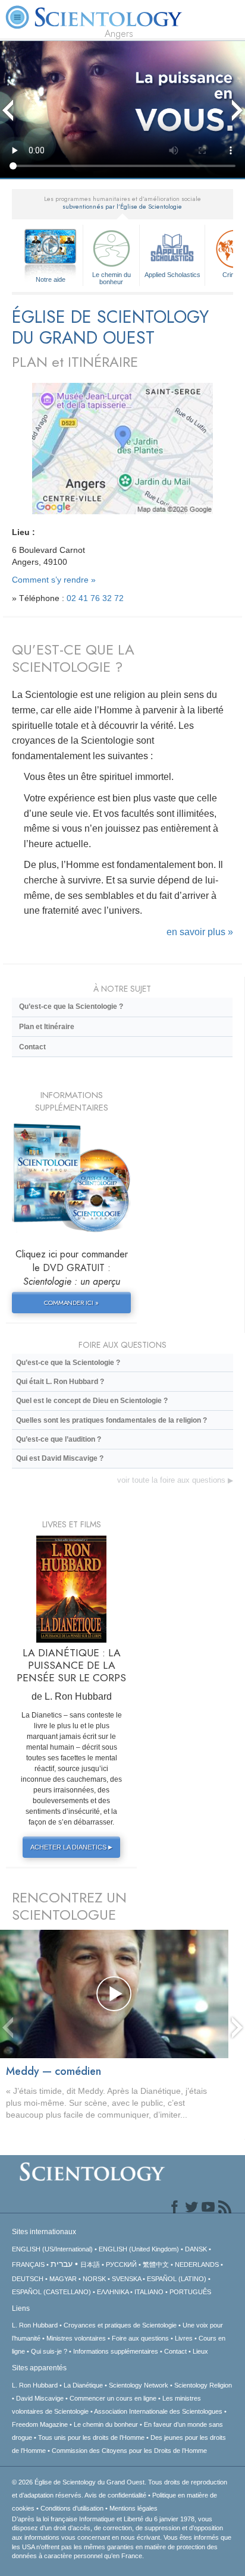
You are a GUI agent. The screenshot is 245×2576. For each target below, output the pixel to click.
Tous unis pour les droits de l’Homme (91, 2437)
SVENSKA (126, 2279)
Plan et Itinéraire (47, 1027)
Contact (32, 1047)
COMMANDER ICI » (71, 1303)
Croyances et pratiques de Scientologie (120, 2325)
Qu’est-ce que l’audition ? (59, 1439)
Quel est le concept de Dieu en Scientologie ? (92, 1401)
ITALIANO (149, 2292)
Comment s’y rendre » (54, 580)
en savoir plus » (200, 932)
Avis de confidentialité (115, 2495)
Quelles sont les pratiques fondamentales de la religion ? (111, 1420)
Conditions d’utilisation (72, 2508)
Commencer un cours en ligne (113, 2398)
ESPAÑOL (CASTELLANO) (51, 2292)
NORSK (94, 2279)
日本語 (90, 2264)
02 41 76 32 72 (95, 598)
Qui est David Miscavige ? (60, 1458)
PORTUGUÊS (190, 2292)
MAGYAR (63, 2279)
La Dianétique (83, 2385)
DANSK (196, 2249)
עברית (62, 2264)
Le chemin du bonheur (111, 278)
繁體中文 (156, 2264)
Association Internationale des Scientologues (158, 2411)
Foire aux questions (140, 2338)
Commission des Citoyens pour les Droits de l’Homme (129, 2451)
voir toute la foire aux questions (175, 1480)
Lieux (200, 2351)
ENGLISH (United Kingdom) (139, 2249)
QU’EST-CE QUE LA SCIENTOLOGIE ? (73, 658)
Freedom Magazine (40, 2424)
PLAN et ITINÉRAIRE (75, 362)
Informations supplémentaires (116, 2351)
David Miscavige (40, 2398)
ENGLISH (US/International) (52, 2249)
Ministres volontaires (76, 2338)
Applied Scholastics (172, 275)
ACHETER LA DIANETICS (71, 1847)
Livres (184, 2338)
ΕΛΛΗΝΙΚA (113, 2292)
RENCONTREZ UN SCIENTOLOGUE (69, 1906)
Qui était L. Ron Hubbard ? (60, 1382)
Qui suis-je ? (49, 2351)
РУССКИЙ (121, 2264)
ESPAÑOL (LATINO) (177, 2279)
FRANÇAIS (28, 2264)
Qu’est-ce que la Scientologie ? (71, 1007)
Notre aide (51, 279)
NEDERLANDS (197, 2264)
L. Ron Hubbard (35, 2325)
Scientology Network (139, 2385)
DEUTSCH (28, 2279)
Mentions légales (134, 2508)
